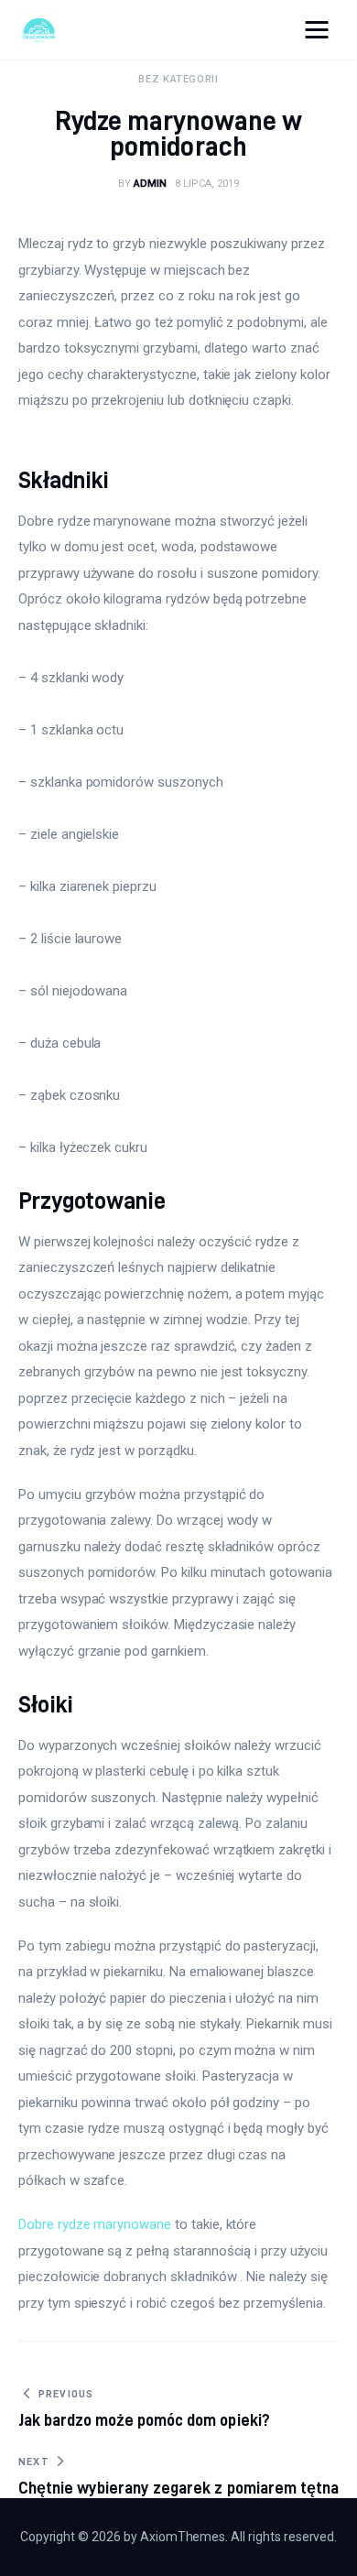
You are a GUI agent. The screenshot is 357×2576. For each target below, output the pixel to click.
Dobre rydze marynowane (95, 2224)
